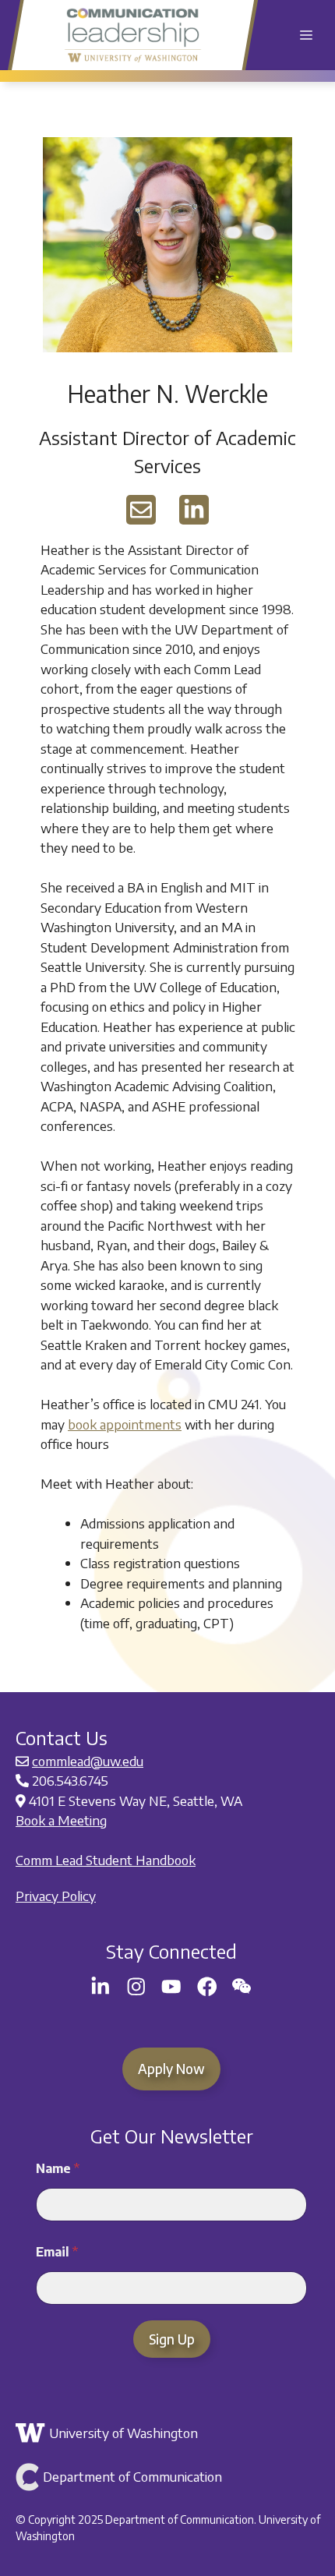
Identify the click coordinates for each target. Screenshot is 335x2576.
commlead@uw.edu (88, 1761)
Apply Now (171, 2069)
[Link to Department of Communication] (169, 2477)
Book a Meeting (61, 1820)
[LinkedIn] (100, 1987)
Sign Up (172, 2339)
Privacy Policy (56, 1896)
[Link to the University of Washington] (169, 2433)
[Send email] (141, 510)
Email (57, 2252)
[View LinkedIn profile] (194, 510)
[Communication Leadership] (133, 35)
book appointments (125, 1424)
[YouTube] (171, 1987)
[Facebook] (207, 1987)
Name (58, 2169)
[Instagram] (136, 1987)
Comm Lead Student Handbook (106, 1860)
